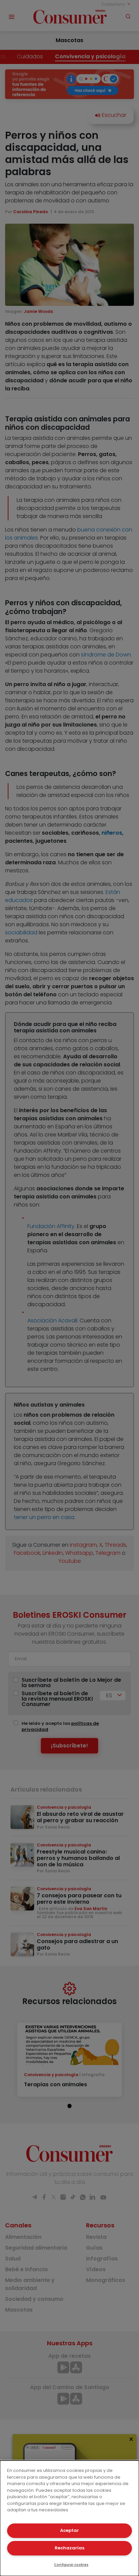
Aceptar (69, 2530)
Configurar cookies (71, 2565)
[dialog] (69, 2518)
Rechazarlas (69, 2548)
